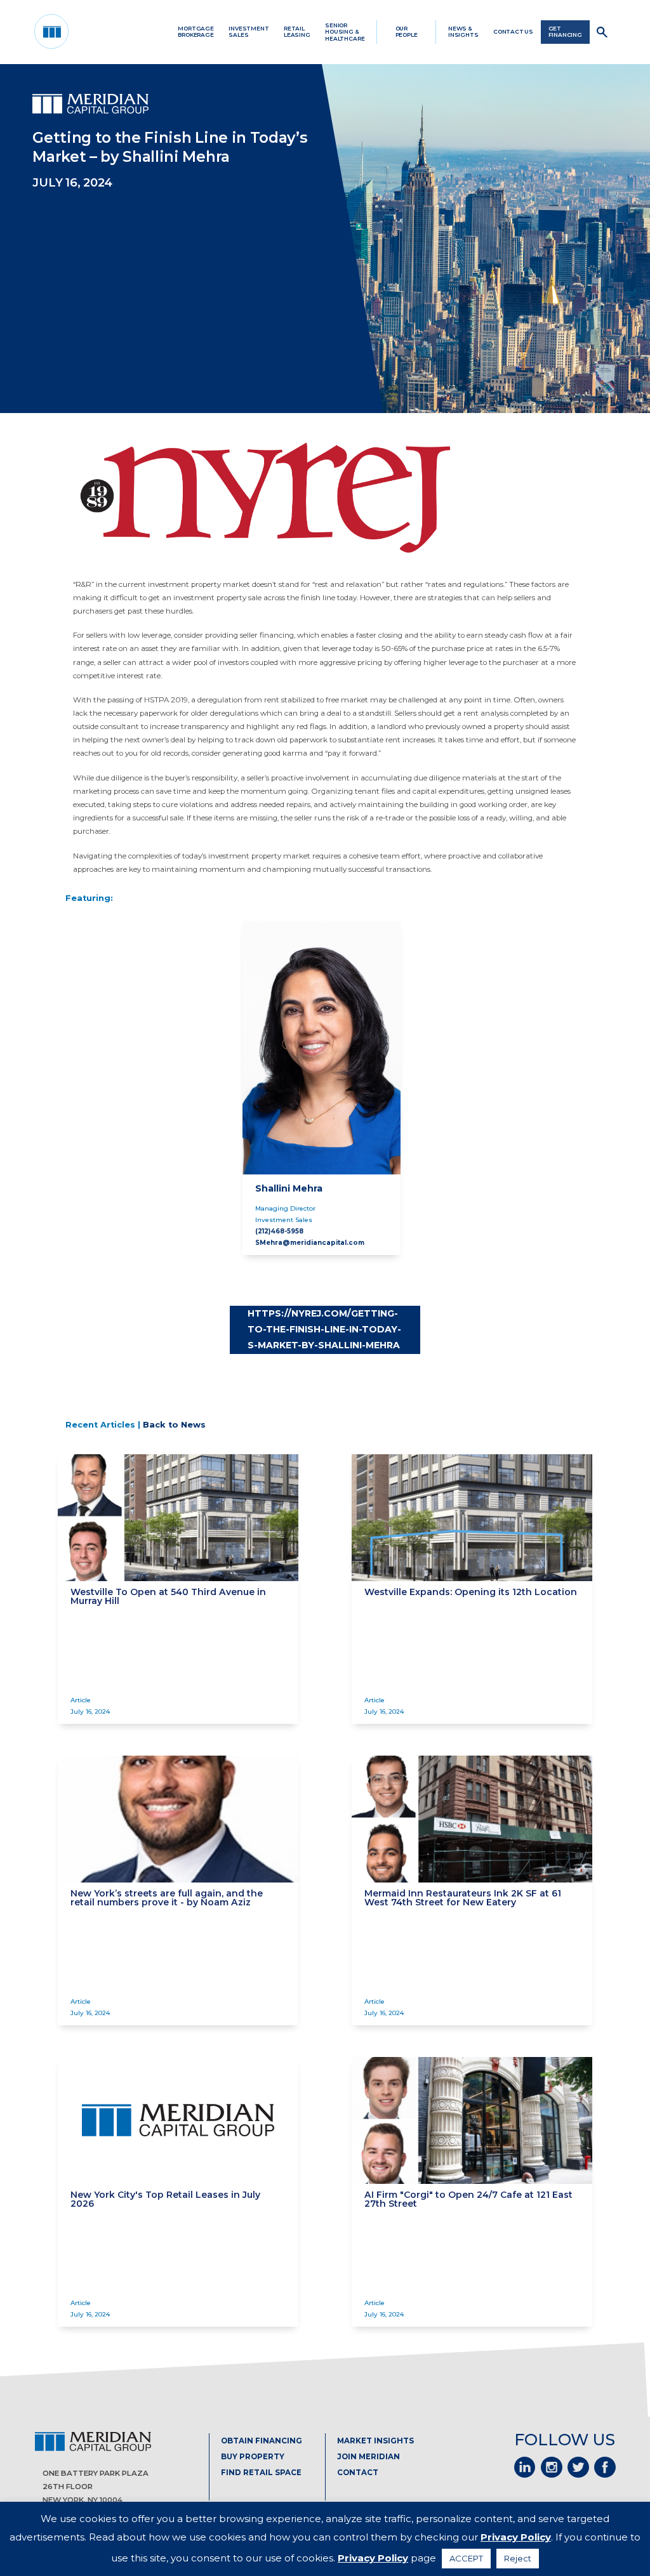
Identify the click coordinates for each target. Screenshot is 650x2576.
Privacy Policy (516, 2537)
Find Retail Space (261, 2473)
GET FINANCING (565, 32)
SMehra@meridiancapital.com (310, 1242)
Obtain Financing (262, 2441)
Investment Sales (249, 32)
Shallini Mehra (289, 1188)
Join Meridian (368, 2457)
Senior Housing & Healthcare (345, 32)
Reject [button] (518, 2558)
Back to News (174, 1425)
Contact (358, 2473)
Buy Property (253, 2457)
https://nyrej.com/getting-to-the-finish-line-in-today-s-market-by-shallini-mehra (324, 1330)
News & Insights (463, 32)
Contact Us (513, 32)
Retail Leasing (297, 32)
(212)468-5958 (279, 1231)
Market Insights (375, 2441)
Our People (407, 32)
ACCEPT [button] (466, 2558)
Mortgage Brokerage (196, 32)
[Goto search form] (603, 32)
